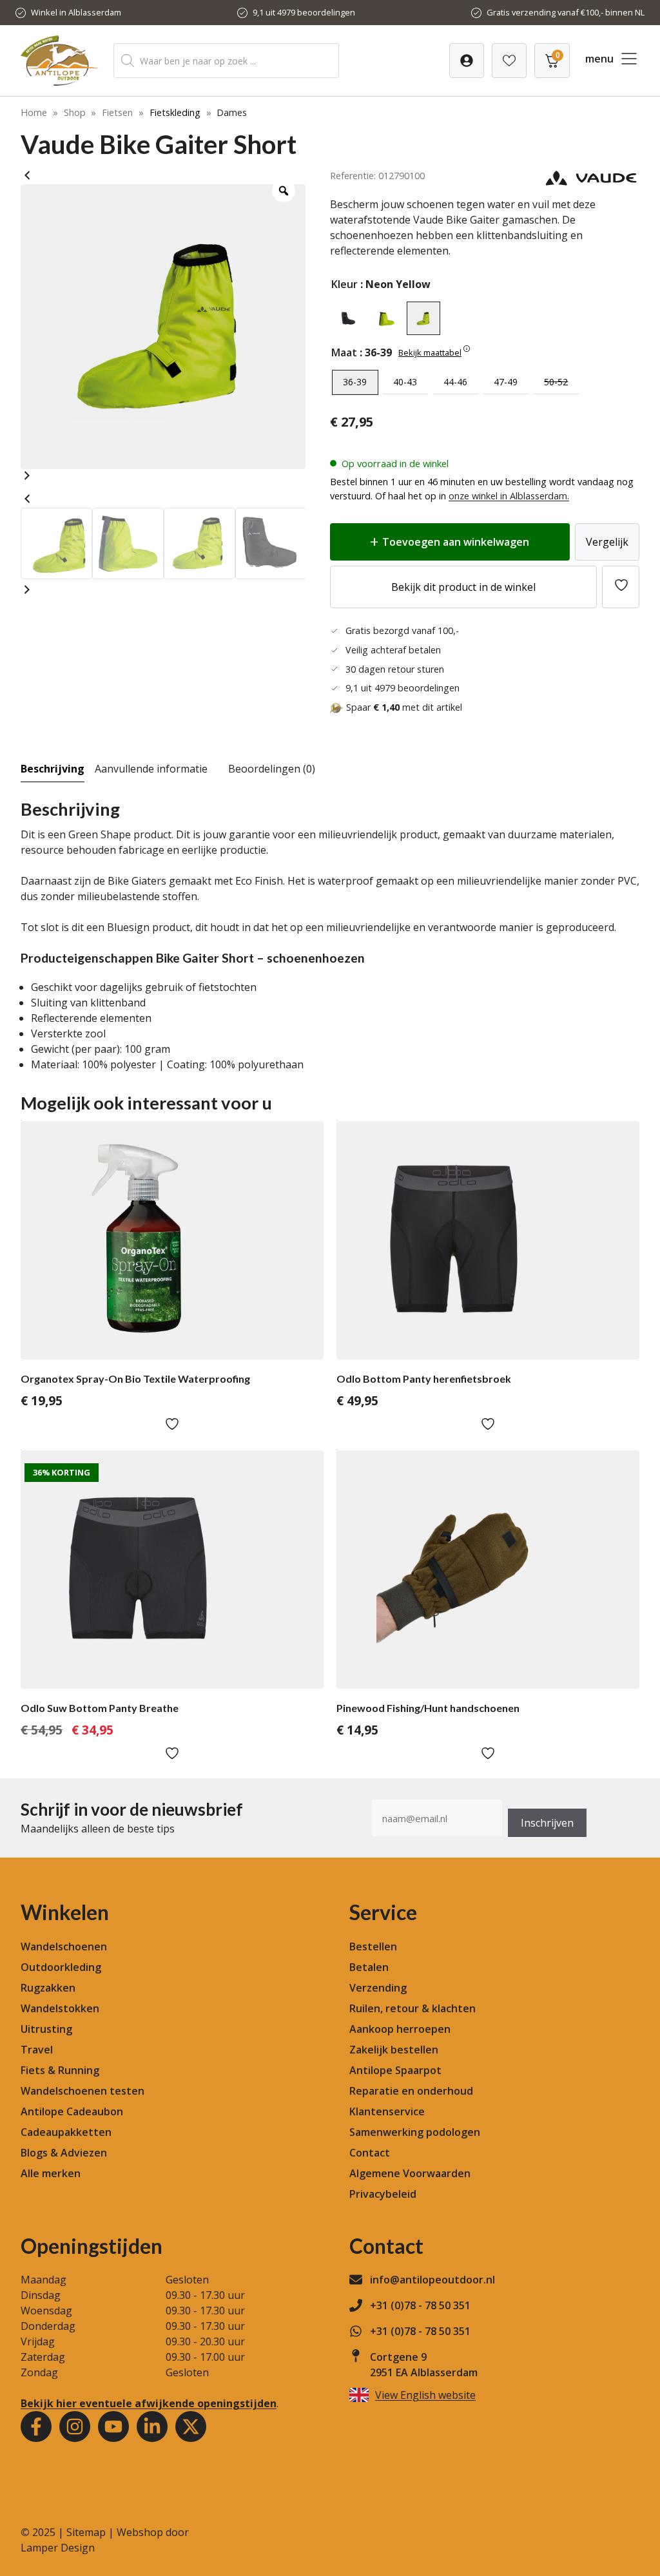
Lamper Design (58, 2548)
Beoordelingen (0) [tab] (272, 769)
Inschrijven (547, 1823)
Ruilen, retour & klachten (412, 2008)
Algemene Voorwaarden (410, 2173)
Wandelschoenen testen (82, 2091)
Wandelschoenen (64, 1946)
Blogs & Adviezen (64, 2153)
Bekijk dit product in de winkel (463, 587)
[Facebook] (36, 2427)
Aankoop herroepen (400, 2029)
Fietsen (117, 112)
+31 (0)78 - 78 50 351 (420, 2305)
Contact (370, 2153)
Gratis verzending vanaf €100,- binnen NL (566, 12)
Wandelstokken (60, 2008)
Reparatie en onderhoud (411, 2091)
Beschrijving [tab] (53, 769)
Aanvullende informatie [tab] (151, 769)
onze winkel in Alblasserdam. (509, 496)
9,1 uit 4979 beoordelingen (304, 12)
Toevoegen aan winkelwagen (456, 542)
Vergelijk (607, 542)
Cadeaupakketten (66, 2132)
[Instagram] (75, 2427)
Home (34, 112)
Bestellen (373, 1946)
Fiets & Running (60, 2070)
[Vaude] (591, 183)
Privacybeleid (383, 2194)
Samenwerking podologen (415, 2132)
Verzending (378, 1988)
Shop (75, 112)
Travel (37, 2050)
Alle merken (51, 2173)
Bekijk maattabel (430, 352)
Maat (344, 352)
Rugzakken (48, 1988)
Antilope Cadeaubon (72, 2111)
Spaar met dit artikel (404, 707)
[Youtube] (113, 2427)
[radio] (349, 318)
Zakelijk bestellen (394, 2050)
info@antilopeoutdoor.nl (432, 2280)
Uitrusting (46, 2029)
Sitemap (86, 2532)
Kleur (345, 284)
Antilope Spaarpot (395, 2070)
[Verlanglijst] (467, 61)
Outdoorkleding (61, 1967)
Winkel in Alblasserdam (76, 12)
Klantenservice (387, 2111)
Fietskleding (175, 112)
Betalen (369, 1967)
